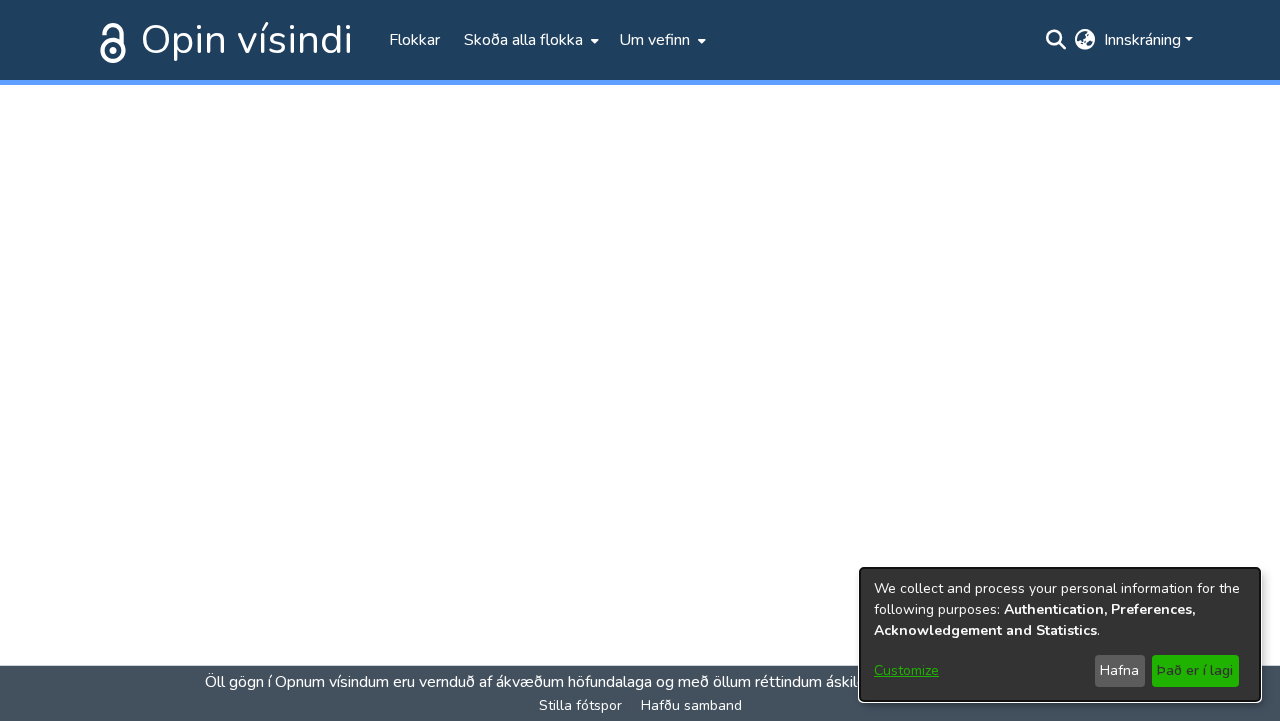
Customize (906, 670)
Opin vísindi (247, 40)
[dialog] (1060, 634)
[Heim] (109, 40)
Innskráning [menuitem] (1142, 40)
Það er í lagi (1195, 670)
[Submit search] (1056, 40)
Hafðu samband (691, 705)
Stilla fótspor (580, 705)
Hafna (1119, 670)
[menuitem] (529, 40)
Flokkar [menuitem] (414, 40)
